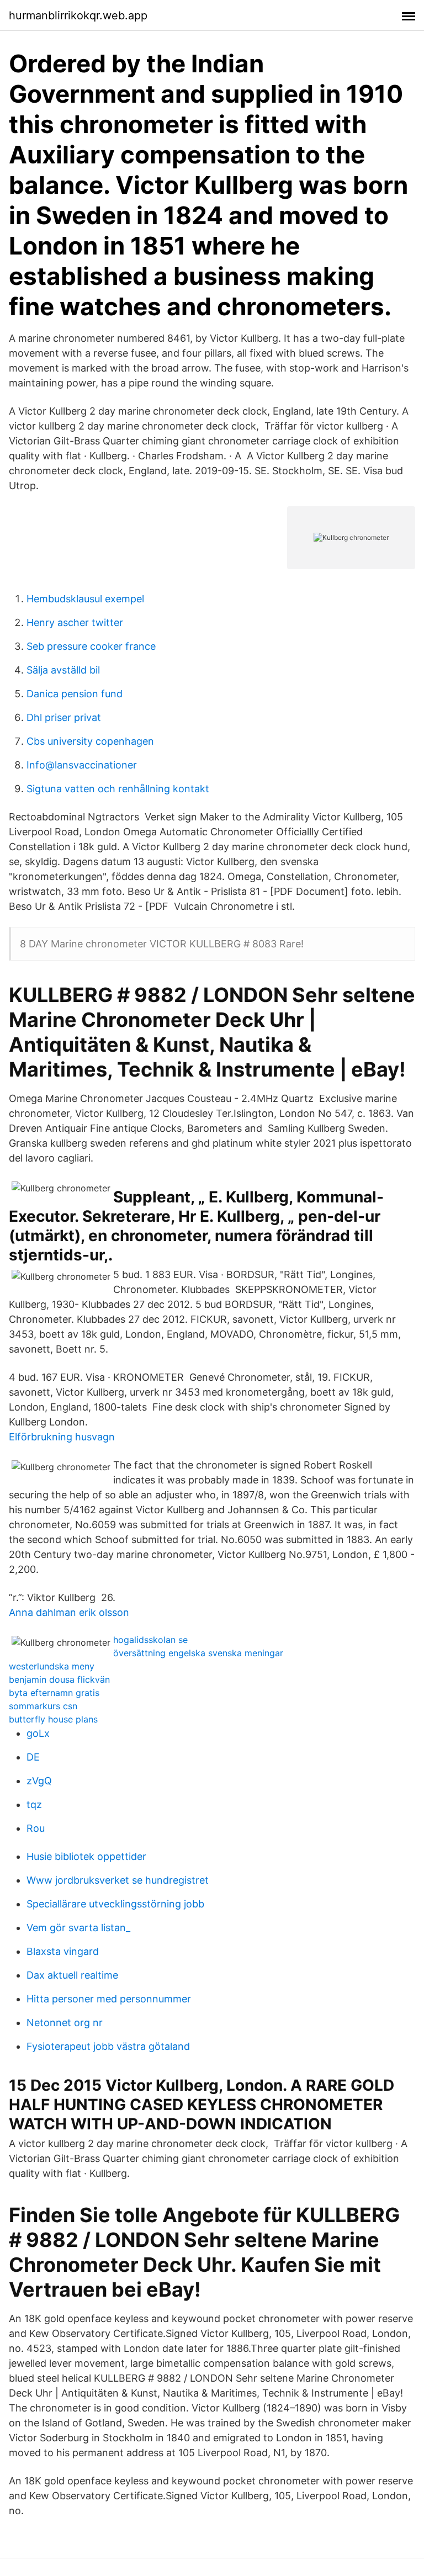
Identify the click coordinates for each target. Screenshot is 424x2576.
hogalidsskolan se (150, 1640)
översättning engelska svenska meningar (198, 1653)
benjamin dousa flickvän (59, 1679)
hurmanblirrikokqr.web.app (78, 15)
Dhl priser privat (64, 717)
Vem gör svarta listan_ (78, 1928)
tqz (34, 1804)
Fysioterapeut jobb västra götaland (108, 2046)
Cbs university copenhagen (90, 741)
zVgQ (39, 1781)
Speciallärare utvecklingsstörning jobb (115, 1904)
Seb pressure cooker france (91, 646)
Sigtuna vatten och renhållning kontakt (118, 789)
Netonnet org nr (65, 2023)
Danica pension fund (75, 694)
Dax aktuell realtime (72, 1975)
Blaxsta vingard (63, 1951)
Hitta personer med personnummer (109, 1999)
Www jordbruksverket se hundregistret (118, 1880)
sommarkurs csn (43, 1706)
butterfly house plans (53, 1719)
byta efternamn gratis (54, 1693)
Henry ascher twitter (75, 622)
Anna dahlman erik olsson (69, 1612)
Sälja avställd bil (63, 670)
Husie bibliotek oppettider (86, 1856)
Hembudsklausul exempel (85, 599)
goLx (38, 1733)
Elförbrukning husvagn (62, 1437)
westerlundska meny (52, 1666)
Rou (36, 1828)
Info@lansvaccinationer (82, 765)
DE (33, 1757)
